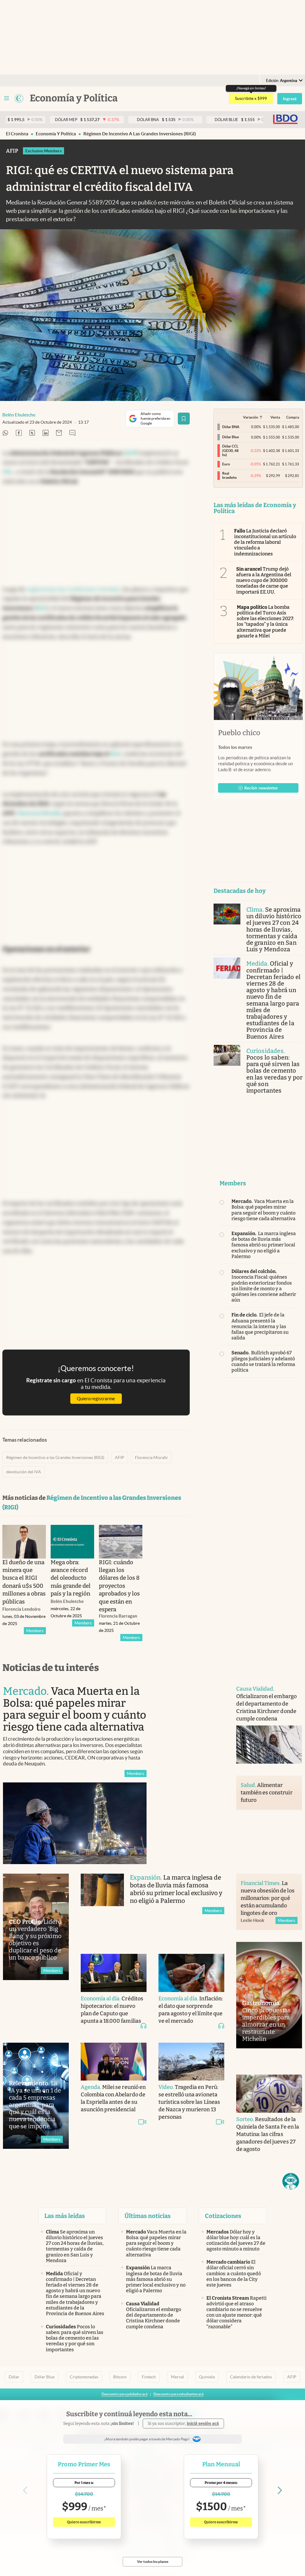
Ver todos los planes (153, 2562)
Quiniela (207, 2377)
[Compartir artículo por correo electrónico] (59, 433)
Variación (251, 417)
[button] (291, 2181)
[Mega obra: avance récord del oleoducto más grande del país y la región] (72, 1542)
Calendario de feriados (251, 2377)
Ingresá (290, 99)
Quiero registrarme (96, 1399)
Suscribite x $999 (251, 98)
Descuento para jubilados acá (125, 2394)
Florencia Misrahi (151, 1457)
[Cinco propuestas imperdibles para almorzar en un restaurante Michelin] (269, 1995)
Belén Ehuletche (19, 415)
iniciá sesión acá (203, 2424)
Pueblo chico (239, 733)
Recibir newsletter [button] (261, 788)
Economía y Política (56, 134)
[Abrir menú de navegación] (7, 98)
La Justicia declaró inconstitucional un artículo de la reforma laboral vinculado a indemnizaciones (265, 542)
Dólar (14, 2377)
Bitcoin (120, 2377)
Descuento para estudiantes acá (178, 2394)
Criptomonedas (84, 2377)
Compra (293, 417)
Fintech (149, 2377)
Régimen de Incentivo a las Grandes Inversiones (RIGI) (140, 134)
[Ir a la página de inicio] (19, 98)
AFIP (120, 1457)
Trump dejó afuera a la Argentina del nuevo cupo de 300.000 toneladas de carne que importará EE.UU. (264, 580)
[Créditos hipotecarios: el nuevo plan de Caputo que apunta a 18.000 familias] (114, 1973)
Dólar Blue (45, 2377)
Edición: (282, 81)
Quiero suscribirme (84, 2522)
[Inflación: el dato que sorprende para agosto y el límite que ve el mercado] (191, 1973)
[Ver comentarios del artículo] (72, 433)
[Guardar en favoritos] (184, 419)
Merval (178, 2377)
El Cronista (17, 134)
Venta (275, 417)
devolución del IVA (24, 1472)
